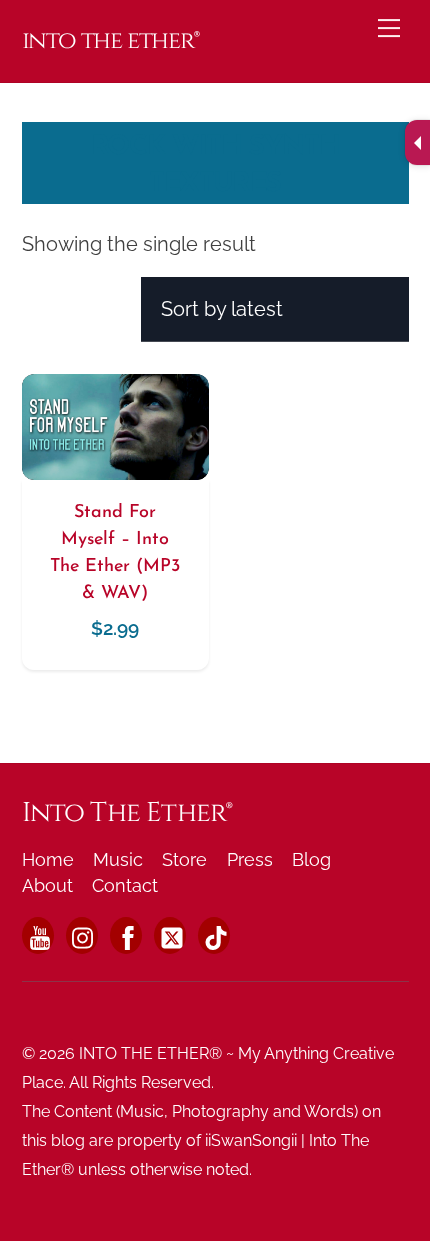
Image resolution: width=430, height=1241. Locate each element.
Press (250, 859)
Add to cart (115, 493)
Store (184, 859)
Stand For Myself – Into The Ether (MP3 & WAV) (115, 553)
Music (118, 859)
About (47, 885)
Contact (125, 885)
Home (48, 859)
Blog (311, 859)
